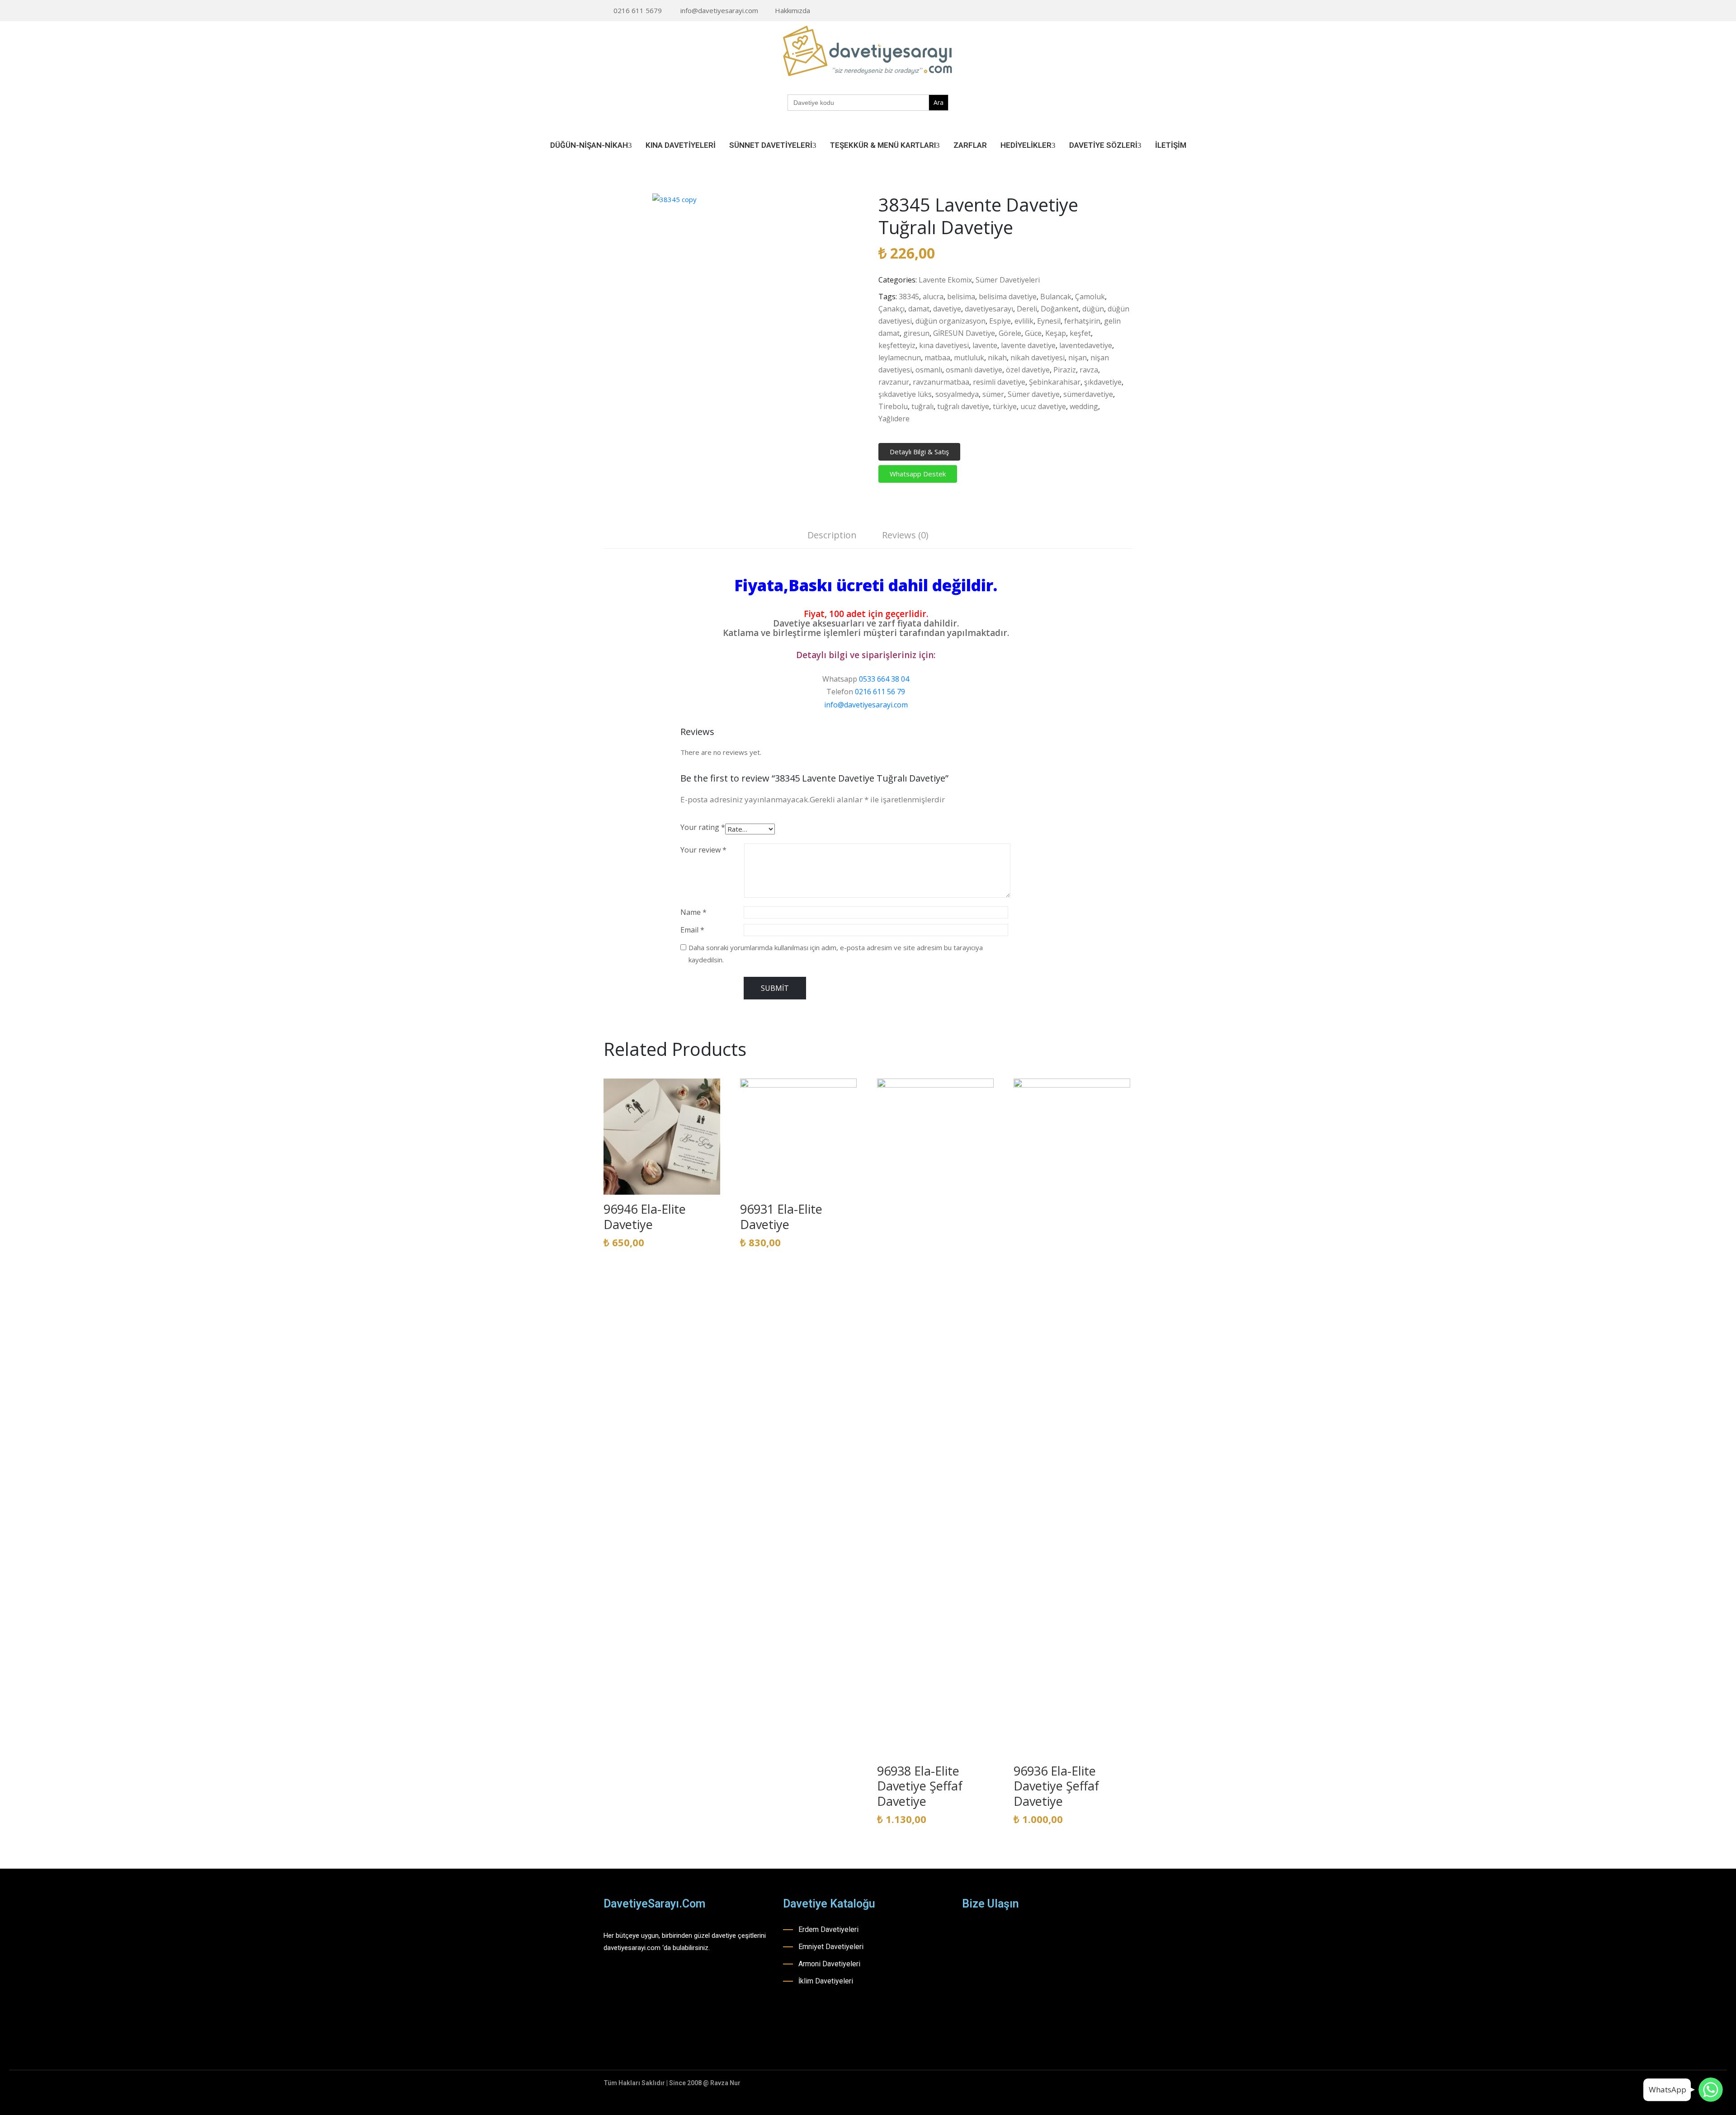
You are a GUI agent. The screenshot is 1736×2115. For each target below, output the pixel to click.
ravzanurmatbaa (941, 382)
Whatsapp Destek (918, 474)
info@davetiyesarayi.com (719, 10)
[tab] (832, 536)
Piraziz (1065, 370)
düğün (1093, 309)
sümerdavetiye (1088, 394)
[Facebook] (1088, 11)
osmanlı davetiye (974, 370)
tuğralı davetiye (963, 406)
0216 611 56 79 (880, 692)
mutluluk (969, 358)
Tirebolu (893, 406)
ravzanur (894, 382)
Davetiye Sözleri (1103, 145)
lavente (985, 345)
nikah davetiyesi (1038, 358)
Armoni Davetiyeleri (829, 1964)
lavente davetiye (1028, 345)
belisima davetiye (1008, 297)
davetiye (947, 309)
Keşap (1056, 333)
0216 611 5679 (638, 10)
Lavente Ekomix (945, 280)
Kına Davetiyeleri (681, 145)
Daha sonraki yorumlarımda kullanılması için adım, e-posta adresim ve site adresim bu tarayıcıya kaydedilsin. (836, 954)
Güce (1033, 333)
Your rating (703, 827)
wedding (1084, 406)
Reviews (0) (905, 535)
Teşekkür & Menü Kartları (883, 145)
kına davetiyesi (944, 345)
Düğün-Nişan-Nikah (589, 145)
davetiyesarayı (989, 309)
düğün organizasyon (951, 321)
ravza (1089, 370)
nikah (997, 358)
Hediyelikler (1026, 145)
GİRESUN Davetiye (964, 333)
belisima (961, 297)
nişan (1078, 358)
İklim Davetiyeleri (826, 1981)
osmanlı (929, 370)
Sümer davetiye (1034, 394)
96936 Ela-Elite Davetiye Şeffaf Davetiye (1056, 1786)
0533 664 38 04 (884, 679)
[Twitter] (1130, 11)
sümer (993, 394)
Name (693, 912)
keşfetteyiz (897, 345)
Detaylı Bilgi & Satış (919, 452)
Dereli (1027, 309)
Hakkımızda (793, 10)
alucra (933, 297)
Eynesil (1049, 321)
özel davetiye (1028, 370)
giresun (916, 333)
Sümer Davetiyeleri (1008, 280)
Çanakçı (892, 309)
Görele (1010, 333)
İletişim (1171, 145)
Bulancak (1056, 297)
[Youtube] (1116, 11)
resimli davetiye (999, 382)
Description (832, 535)
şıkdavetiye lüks (905, 394)
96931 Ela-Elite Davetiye (781, 1217)
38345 (909, 297)
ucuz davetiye (1043, 406)
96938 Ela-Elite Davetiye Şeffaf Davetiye (920, 1786)
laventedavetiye (1086, 345)
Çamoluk (1090, 297)
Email (692, 930)
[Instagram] (1102, 11)
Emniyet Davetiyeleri (831, 1947)
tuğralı (922, 406)
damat (919, 309)
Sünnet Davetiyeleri (771, 145)
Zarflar (970, 145)
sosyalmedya (957, 394)
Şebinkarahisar (1055, 382)
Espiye (1000, 321)
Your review (703, 850)
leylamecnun (900, 358)
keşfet (1080, 333)
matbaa (937, 358)
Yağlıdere (894, 419)
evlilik (1024, 321)
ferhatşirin (1082, 321)
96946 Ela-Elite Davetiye (645, 1217)
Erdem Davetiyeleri (828, 1929)
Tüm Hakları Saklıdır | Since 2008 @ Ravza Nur (672, 2083)
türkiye (1005, 406)
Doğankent (1060, 309)
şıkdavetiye (1103, 382)
